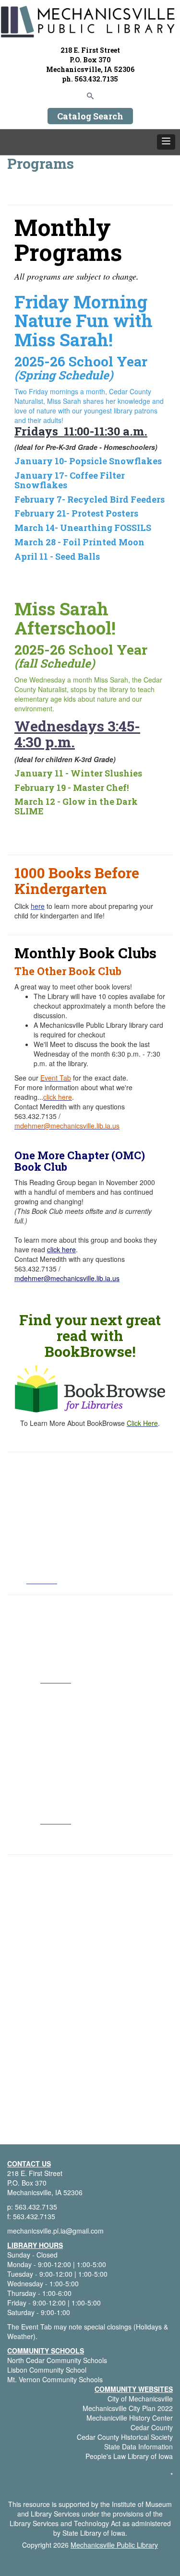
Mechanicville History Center (130, 2418)
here (38, 906)
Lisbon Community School (47, 2370)
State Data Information (138, 2447)
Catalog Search (90, 116)
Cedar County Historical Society (125, 2437)
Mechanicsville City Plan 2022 (128, 2408)
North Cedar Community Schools (57, 2360)
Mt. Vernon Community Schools (55, 2379)
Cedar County (152, 2427)
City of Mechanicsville (140, 2399)
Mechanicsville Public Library (114, 2545)
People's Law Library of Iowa (129, 2456)
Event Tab (36, 2327)
